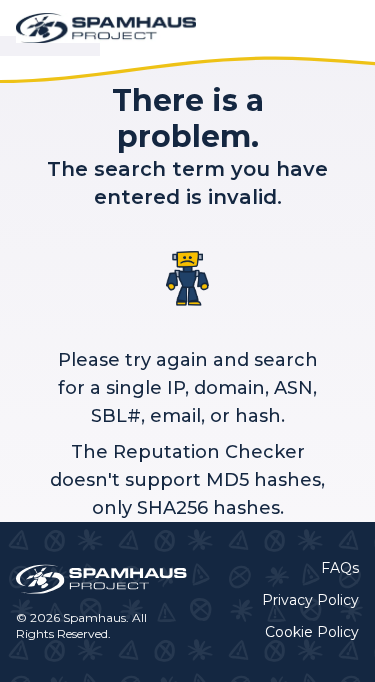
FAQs (340, 568)
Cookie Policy (312, 632)
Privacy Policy (310, 600)
